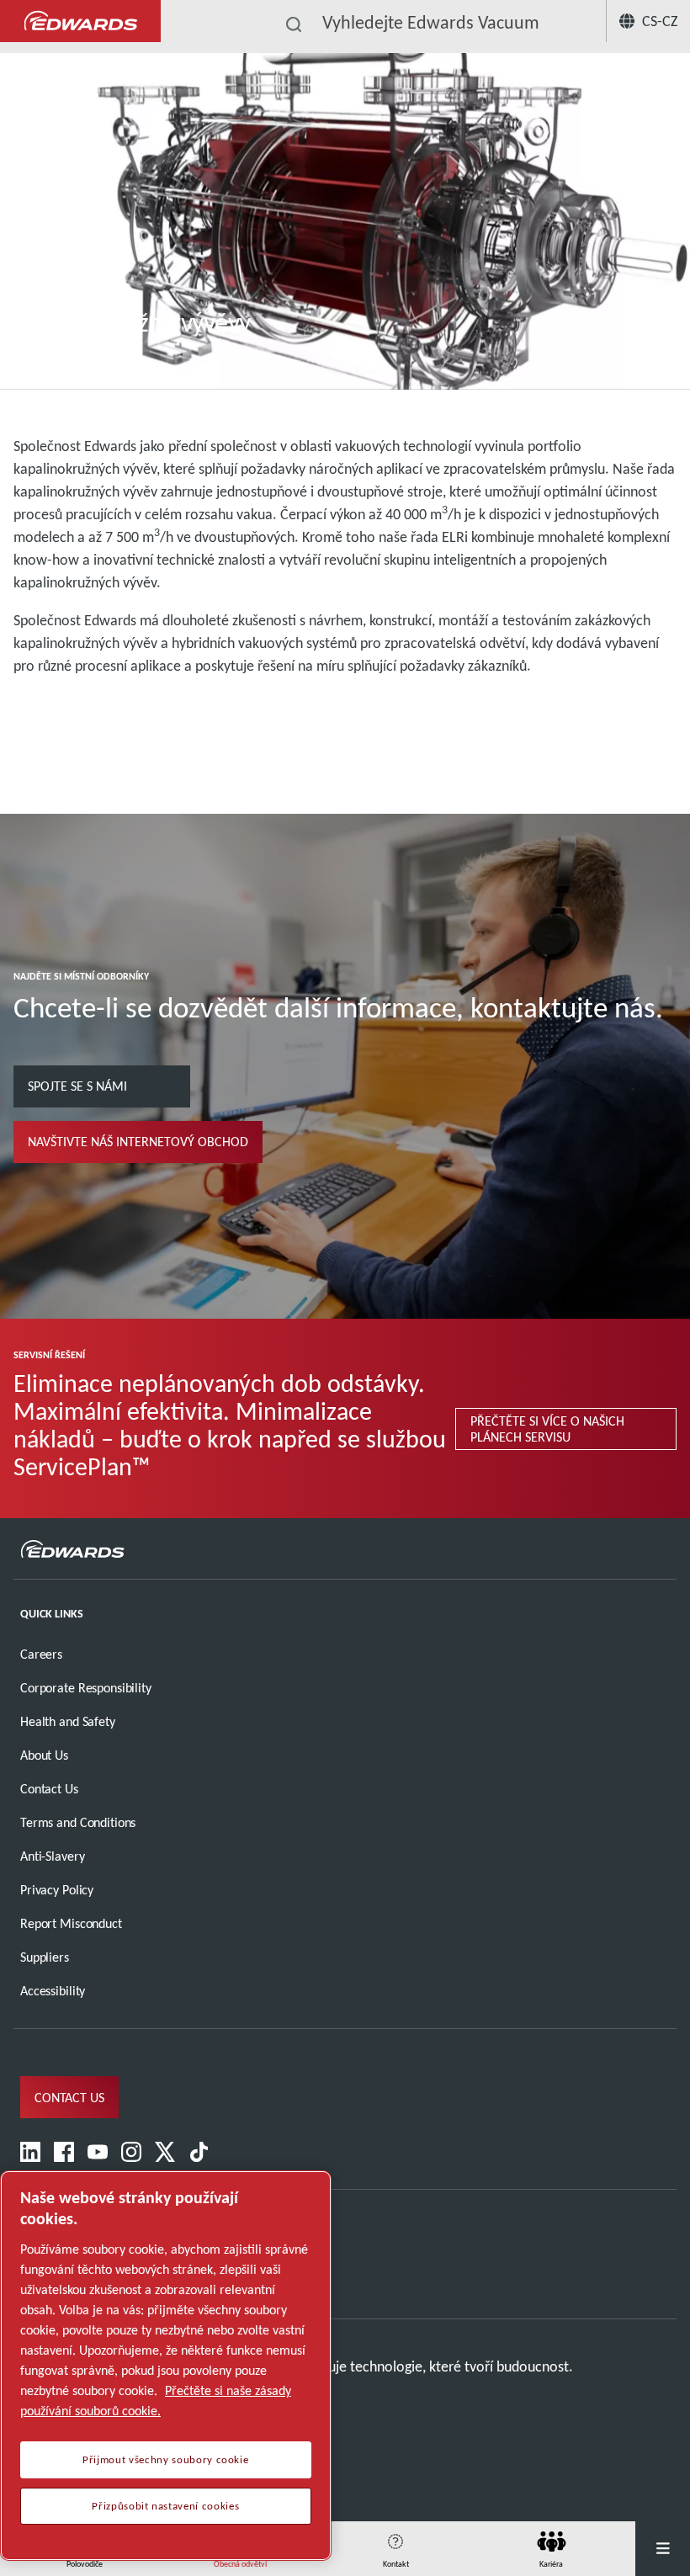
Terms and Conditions (78, 1822)
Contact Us (49, 1789)
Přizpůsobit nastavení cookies (165, 2506)
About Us (44, 1755)
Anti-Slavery (52, 1856)
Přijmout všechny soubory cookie (165, 2460)
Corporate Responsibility (86, 1688)
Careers (41, 1654)
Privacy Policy (57, 1890)
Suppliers (45, 1957)
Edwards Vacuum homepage (80, 21)
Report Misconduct (71, 1923)
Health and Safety (68, 1721)
